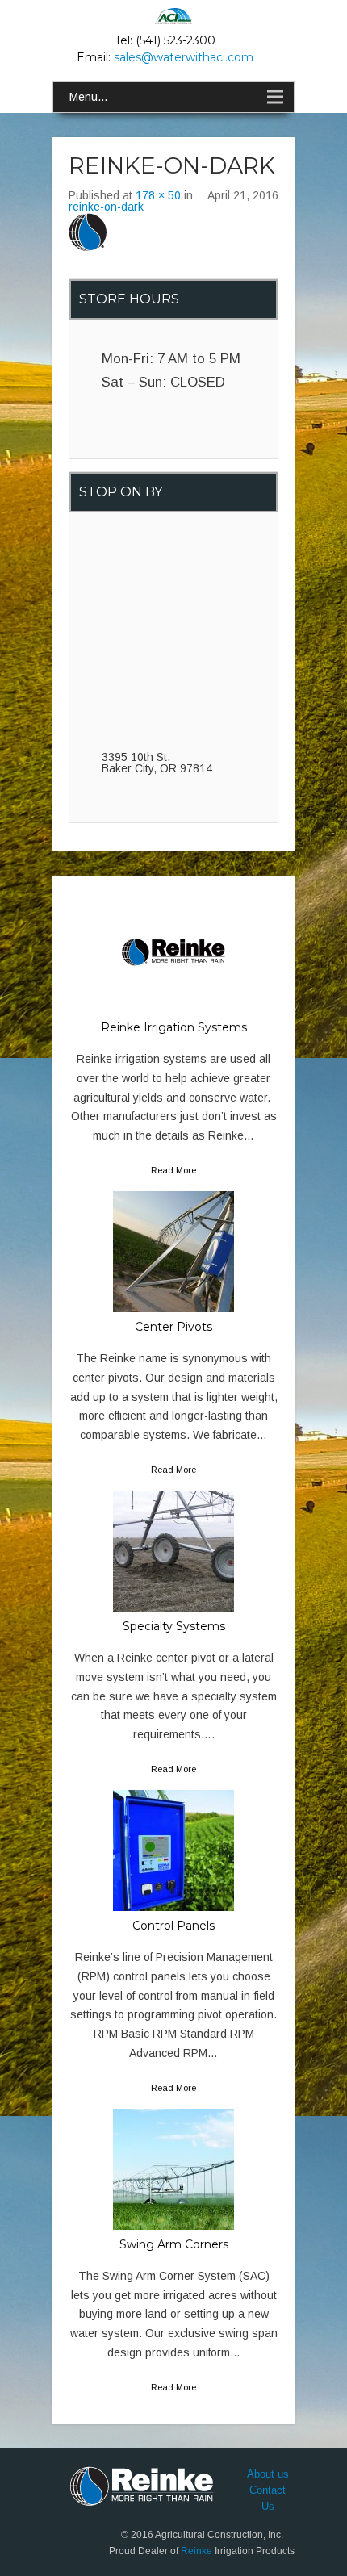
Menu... (88, 97)
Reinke (196, 2551)
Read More (173, 1170)
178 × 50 (158, 195)
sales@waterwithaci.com (184, 57)
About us (268, 2474)
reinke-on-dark (106, 207)
